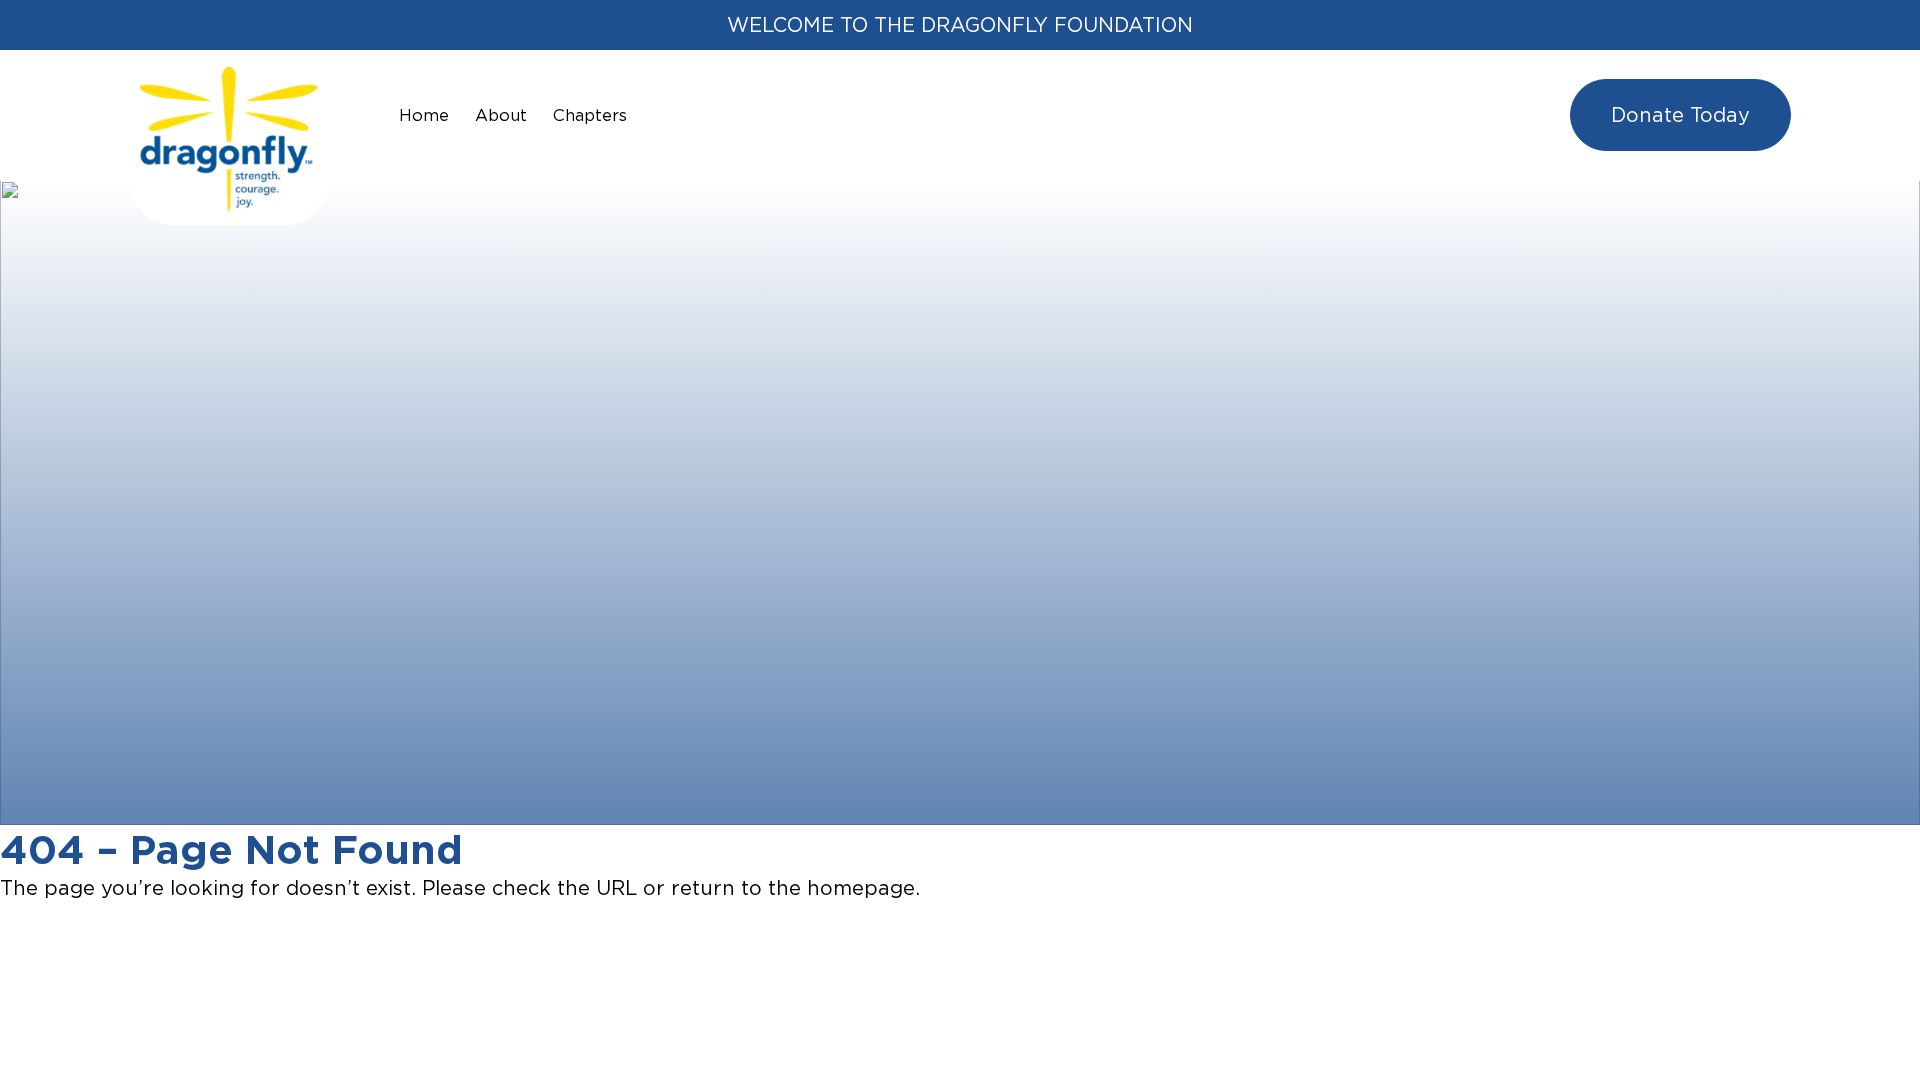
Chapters (590, 115)
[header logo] (229, 81)
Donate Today (1680, 114)
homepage (861, 887)
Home (424, 115)
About (501, 115)
